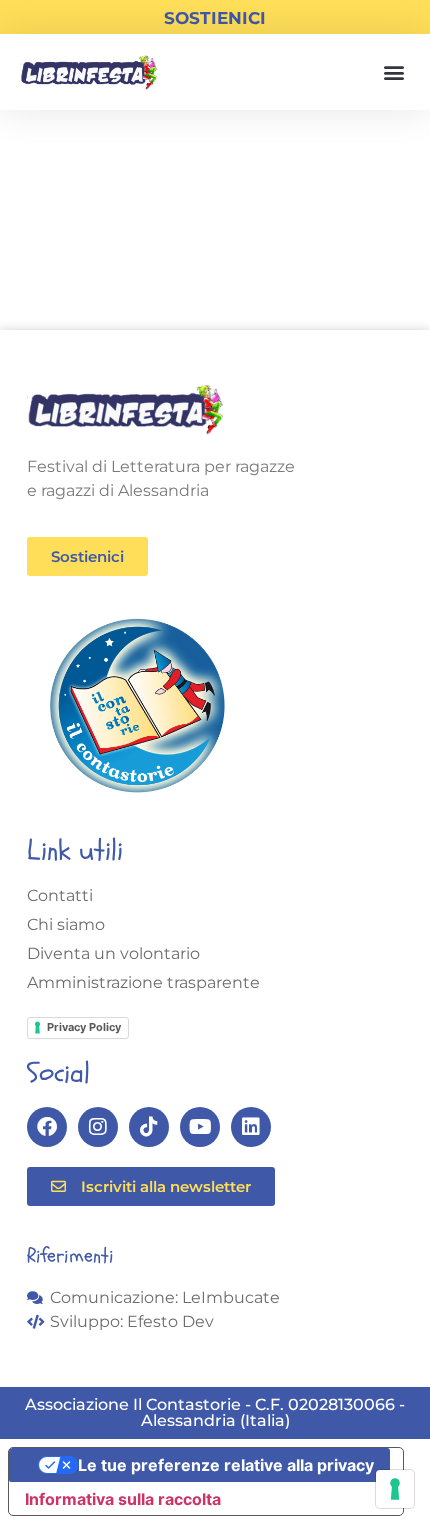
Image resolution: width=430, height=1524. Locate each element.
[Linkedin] (251, 1127)
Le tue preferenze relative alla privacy (226, 1465)
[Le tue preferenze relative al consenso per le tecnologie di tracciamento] (395, 1489)
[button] (393, 72)
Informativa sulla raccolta (123, 1499)
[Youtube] (200, 1127)
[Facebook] (47, 1127)
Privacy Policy (84, 1027)
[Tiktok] (149, 1127)
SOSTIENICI (215, 18)
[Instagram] (98, 1127)
